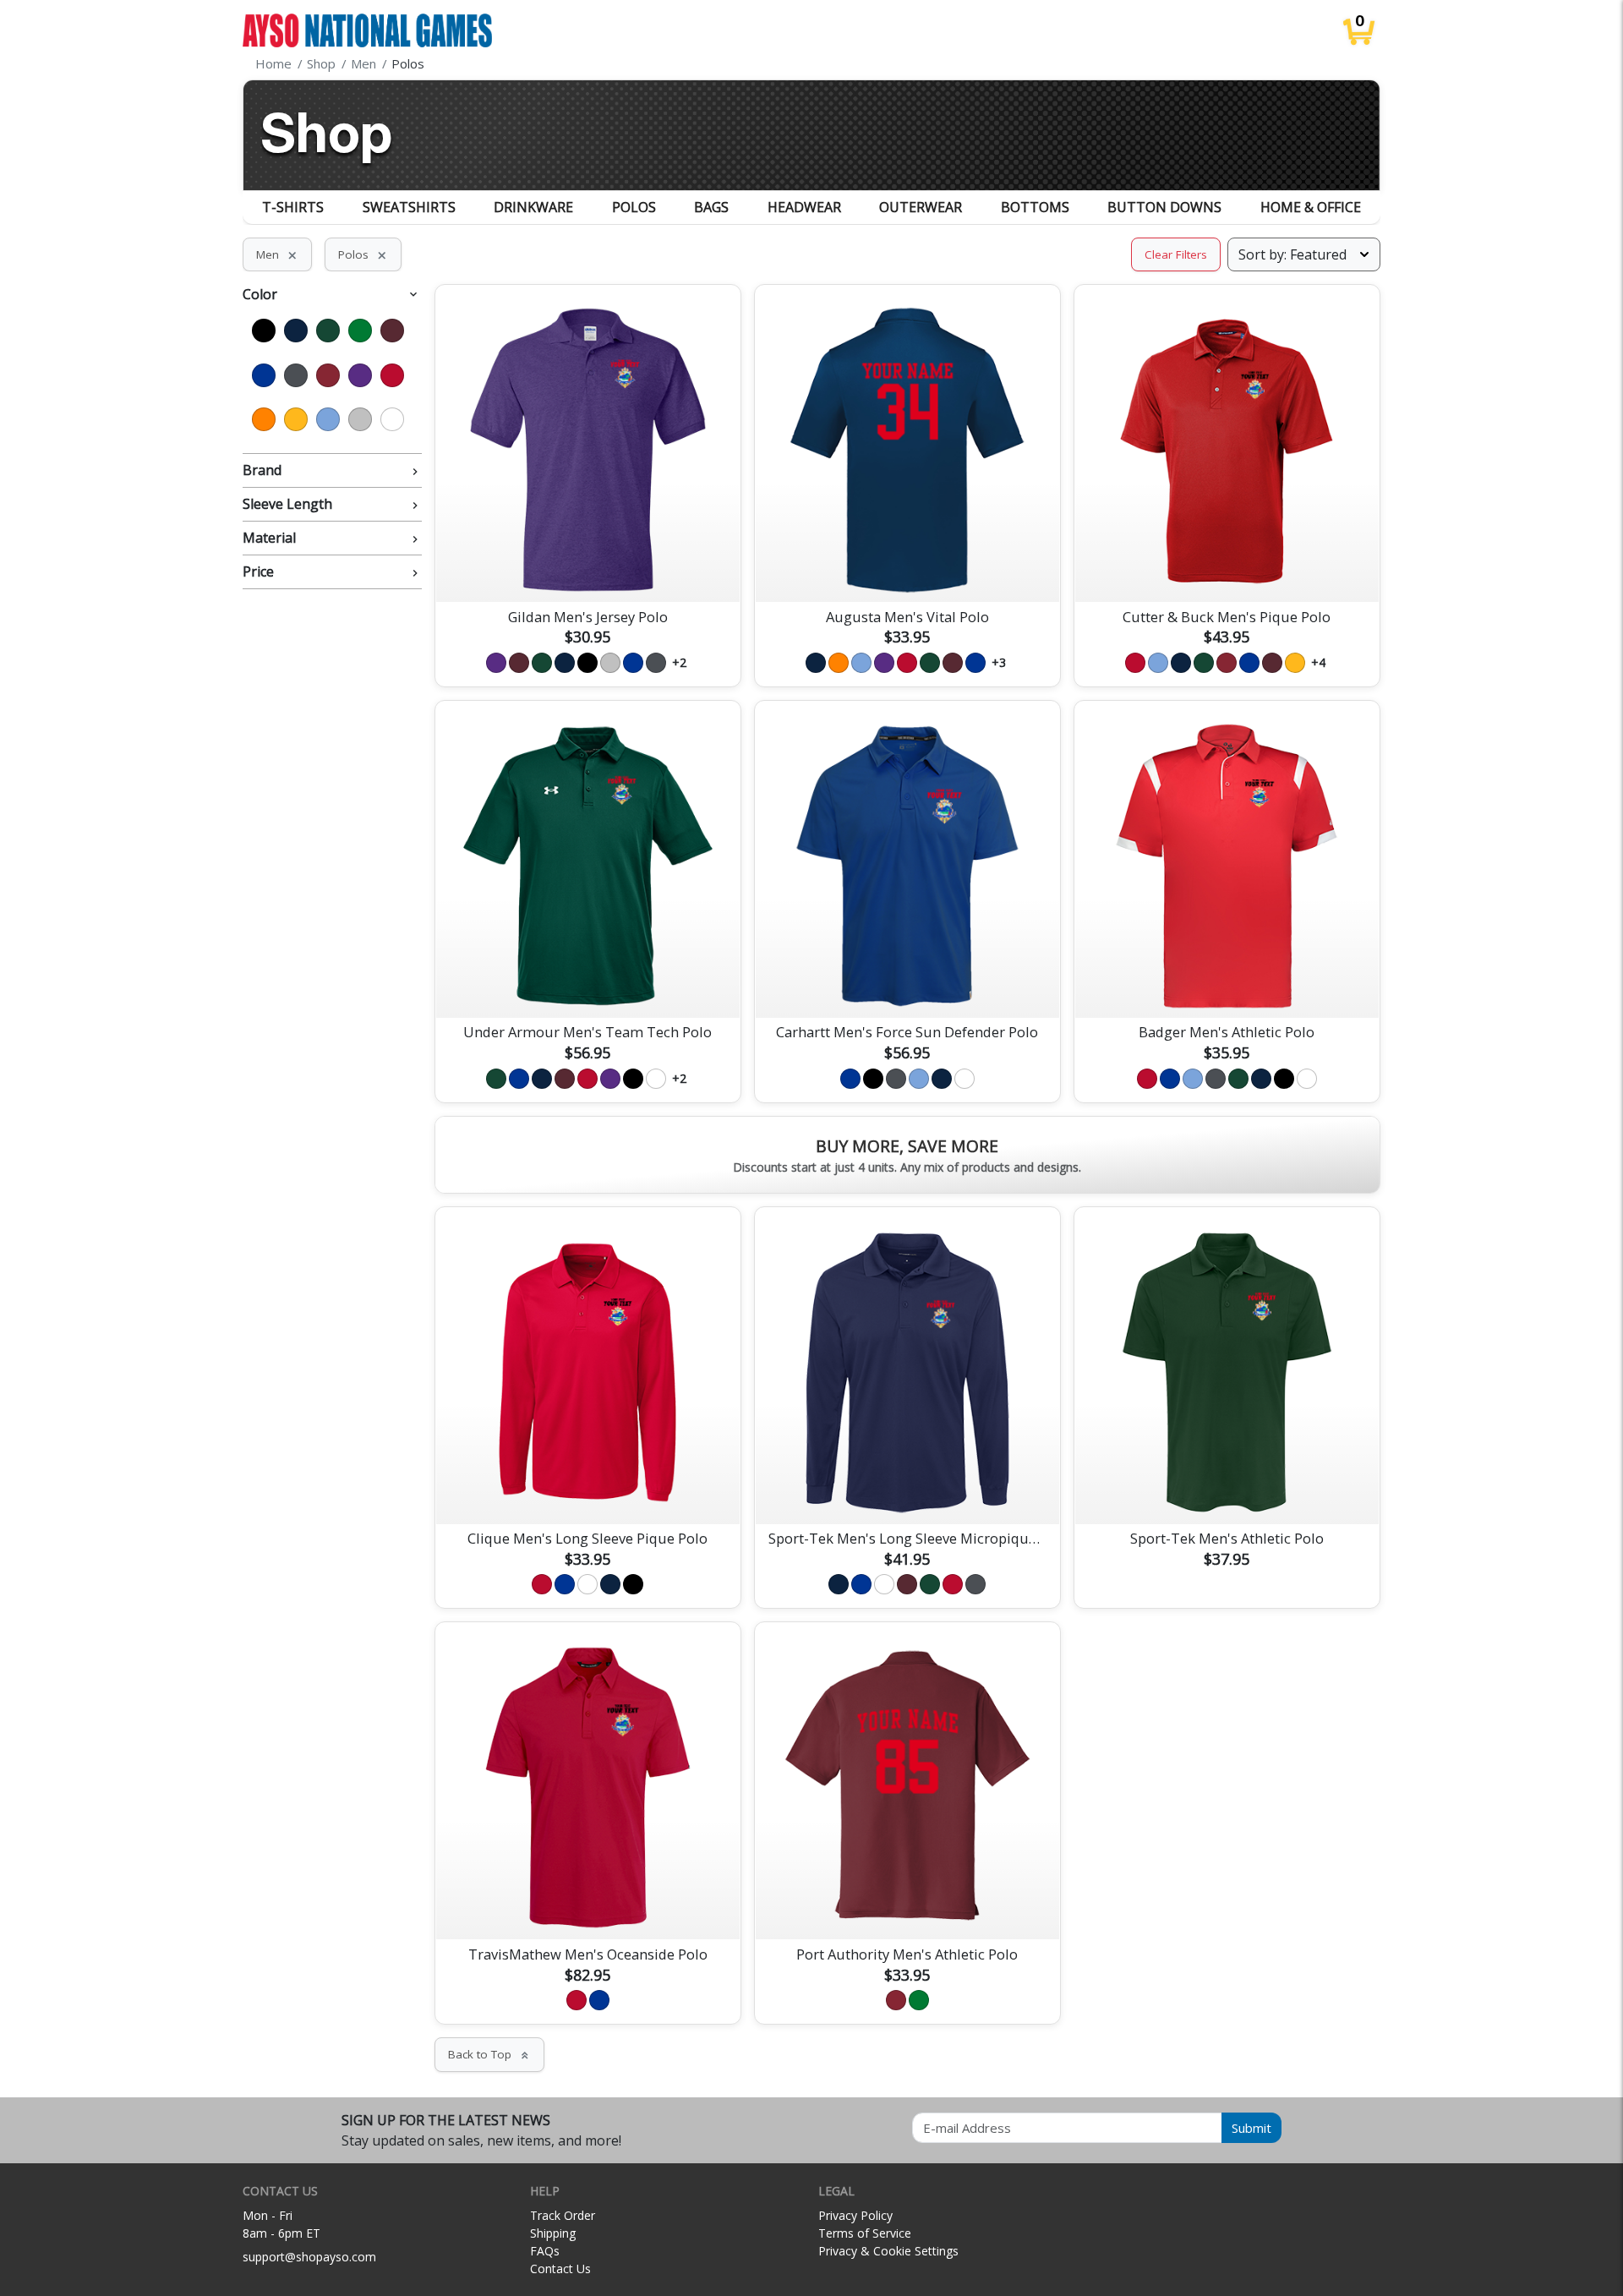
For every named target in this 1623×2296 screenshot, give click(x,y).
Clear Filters (1176, 254)
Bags (711, 207)
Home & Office (1311, 207)
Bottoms (1035, 207)
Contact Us (560, 2269)
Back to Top (489, 2054)
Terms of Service (865, 2233)
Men (277, 254)
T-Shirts (293, 207)
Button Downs (1164, 207)
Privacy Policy (855, 2215)
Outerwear (921, 207)
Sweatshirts (409, 207)
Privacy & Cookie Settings (888, 2251)
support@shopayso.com (309, 2257)
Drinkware (533, 207)
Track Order (563, 2215)
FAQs (545, 2251)
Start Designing (587, 569)
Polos (634, 207)
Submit (1251, 2128)
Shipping (553, 2233)
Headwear (804, 207)
